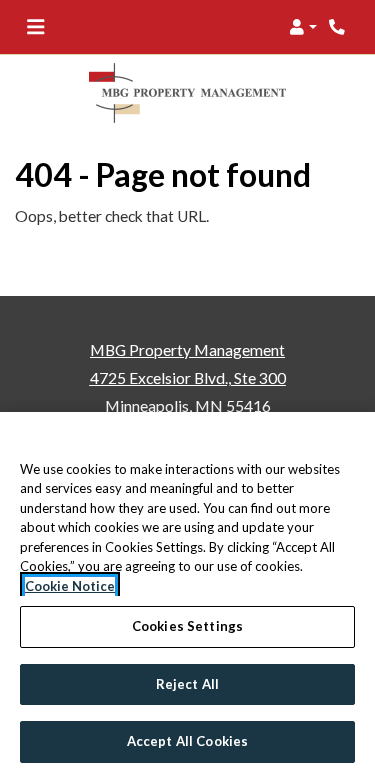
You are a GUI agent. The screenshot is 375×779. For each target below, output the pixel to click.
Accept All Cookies (187, 741)
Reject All (187, 684)
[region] (187, 595)
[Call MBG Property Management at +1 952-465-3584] (339, 27)
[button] (303, 27)
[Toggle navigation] (35, 27)
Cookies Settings (187, 626)
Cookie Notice (70, 586)
